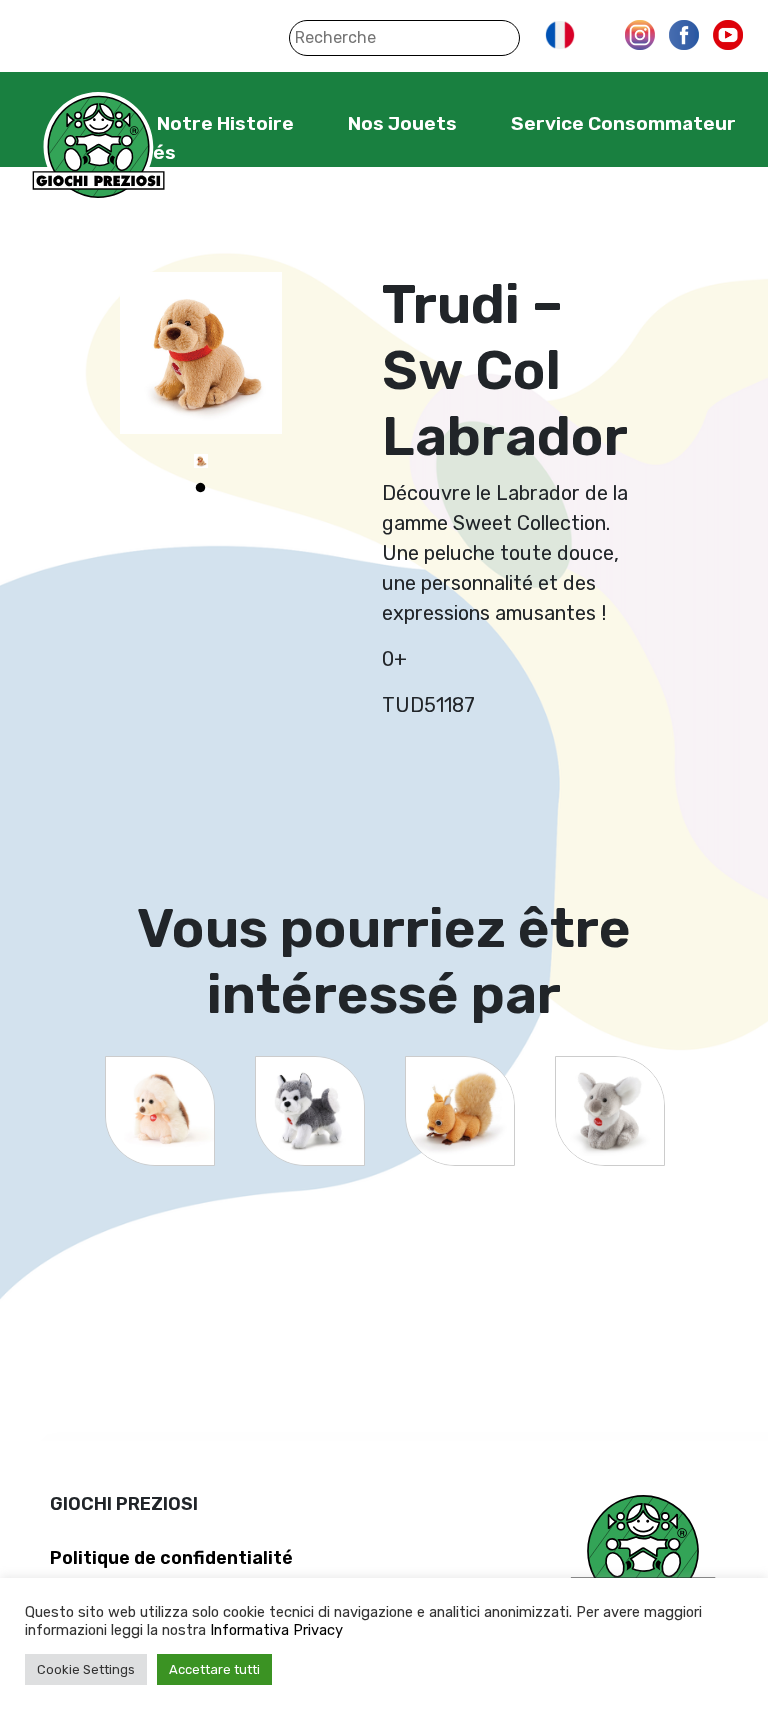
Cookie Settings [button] (86, 1669)
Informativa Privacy (276, 1630)
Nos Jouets (402, 123)
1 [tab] (201, 488)
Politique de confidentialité (171, 1558)
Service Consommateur (623, 123)
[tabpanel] (201, 461)
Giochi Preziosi (98, 147)
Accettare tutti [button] (214, 1669)
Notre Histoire (225, 123)
